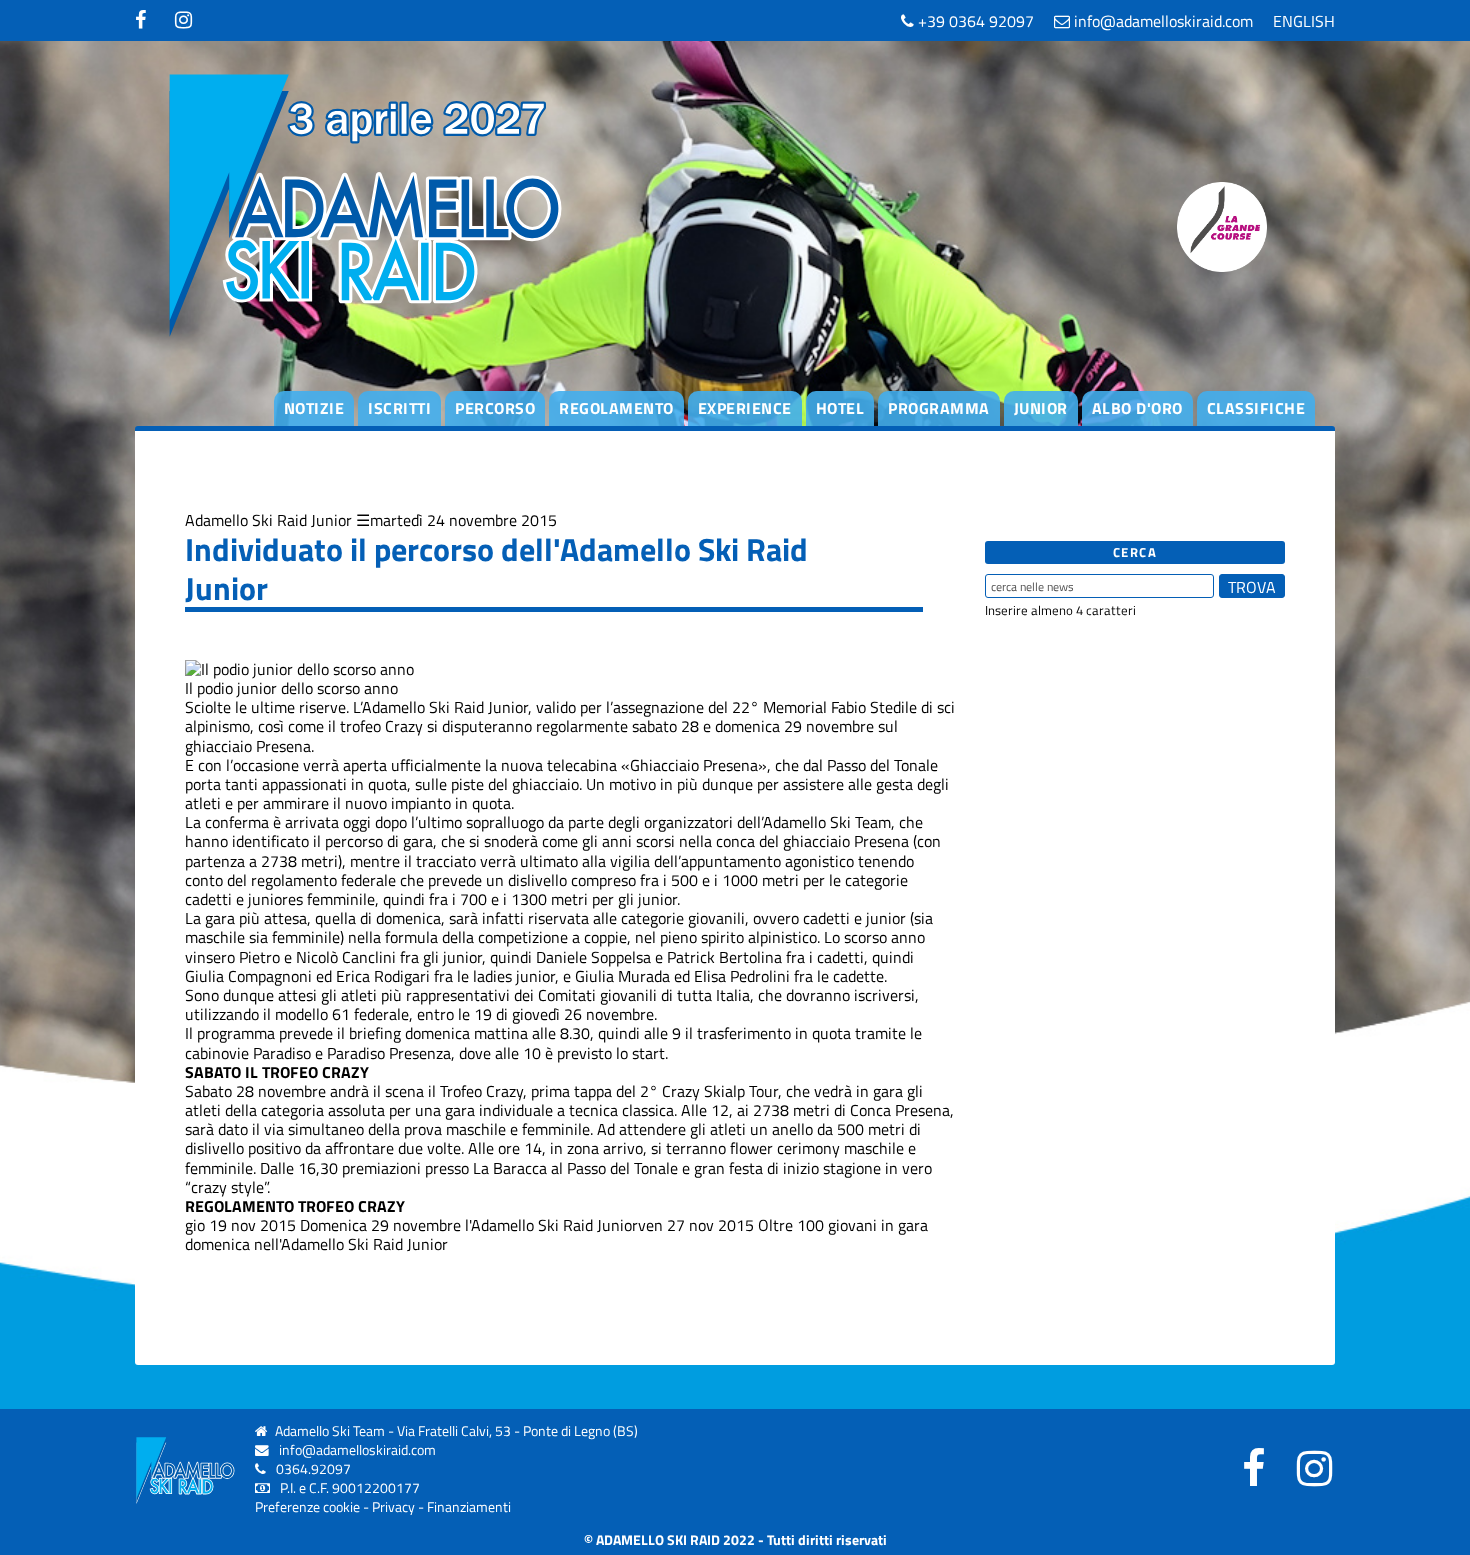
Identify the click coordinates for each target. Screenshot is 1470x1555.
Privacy (393, 1507)
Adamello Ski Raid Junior (268, 520)
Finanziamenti (469, 1507)
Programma (939, 408)
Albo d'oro (1137, 408)
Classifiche (1256, 408)
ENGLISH (1304, 21)
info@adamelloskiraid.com (1161, 21)
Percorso (495, 408)
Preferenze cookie (307, 1507)
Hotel (840, 408)
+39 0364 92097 (974, 21)
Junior (1041, 408)
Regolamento (616, 408)
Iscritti (399, 408)
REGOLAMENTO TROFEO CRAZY (295, 1206)
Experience (745, 408)
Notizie (314, 408)
